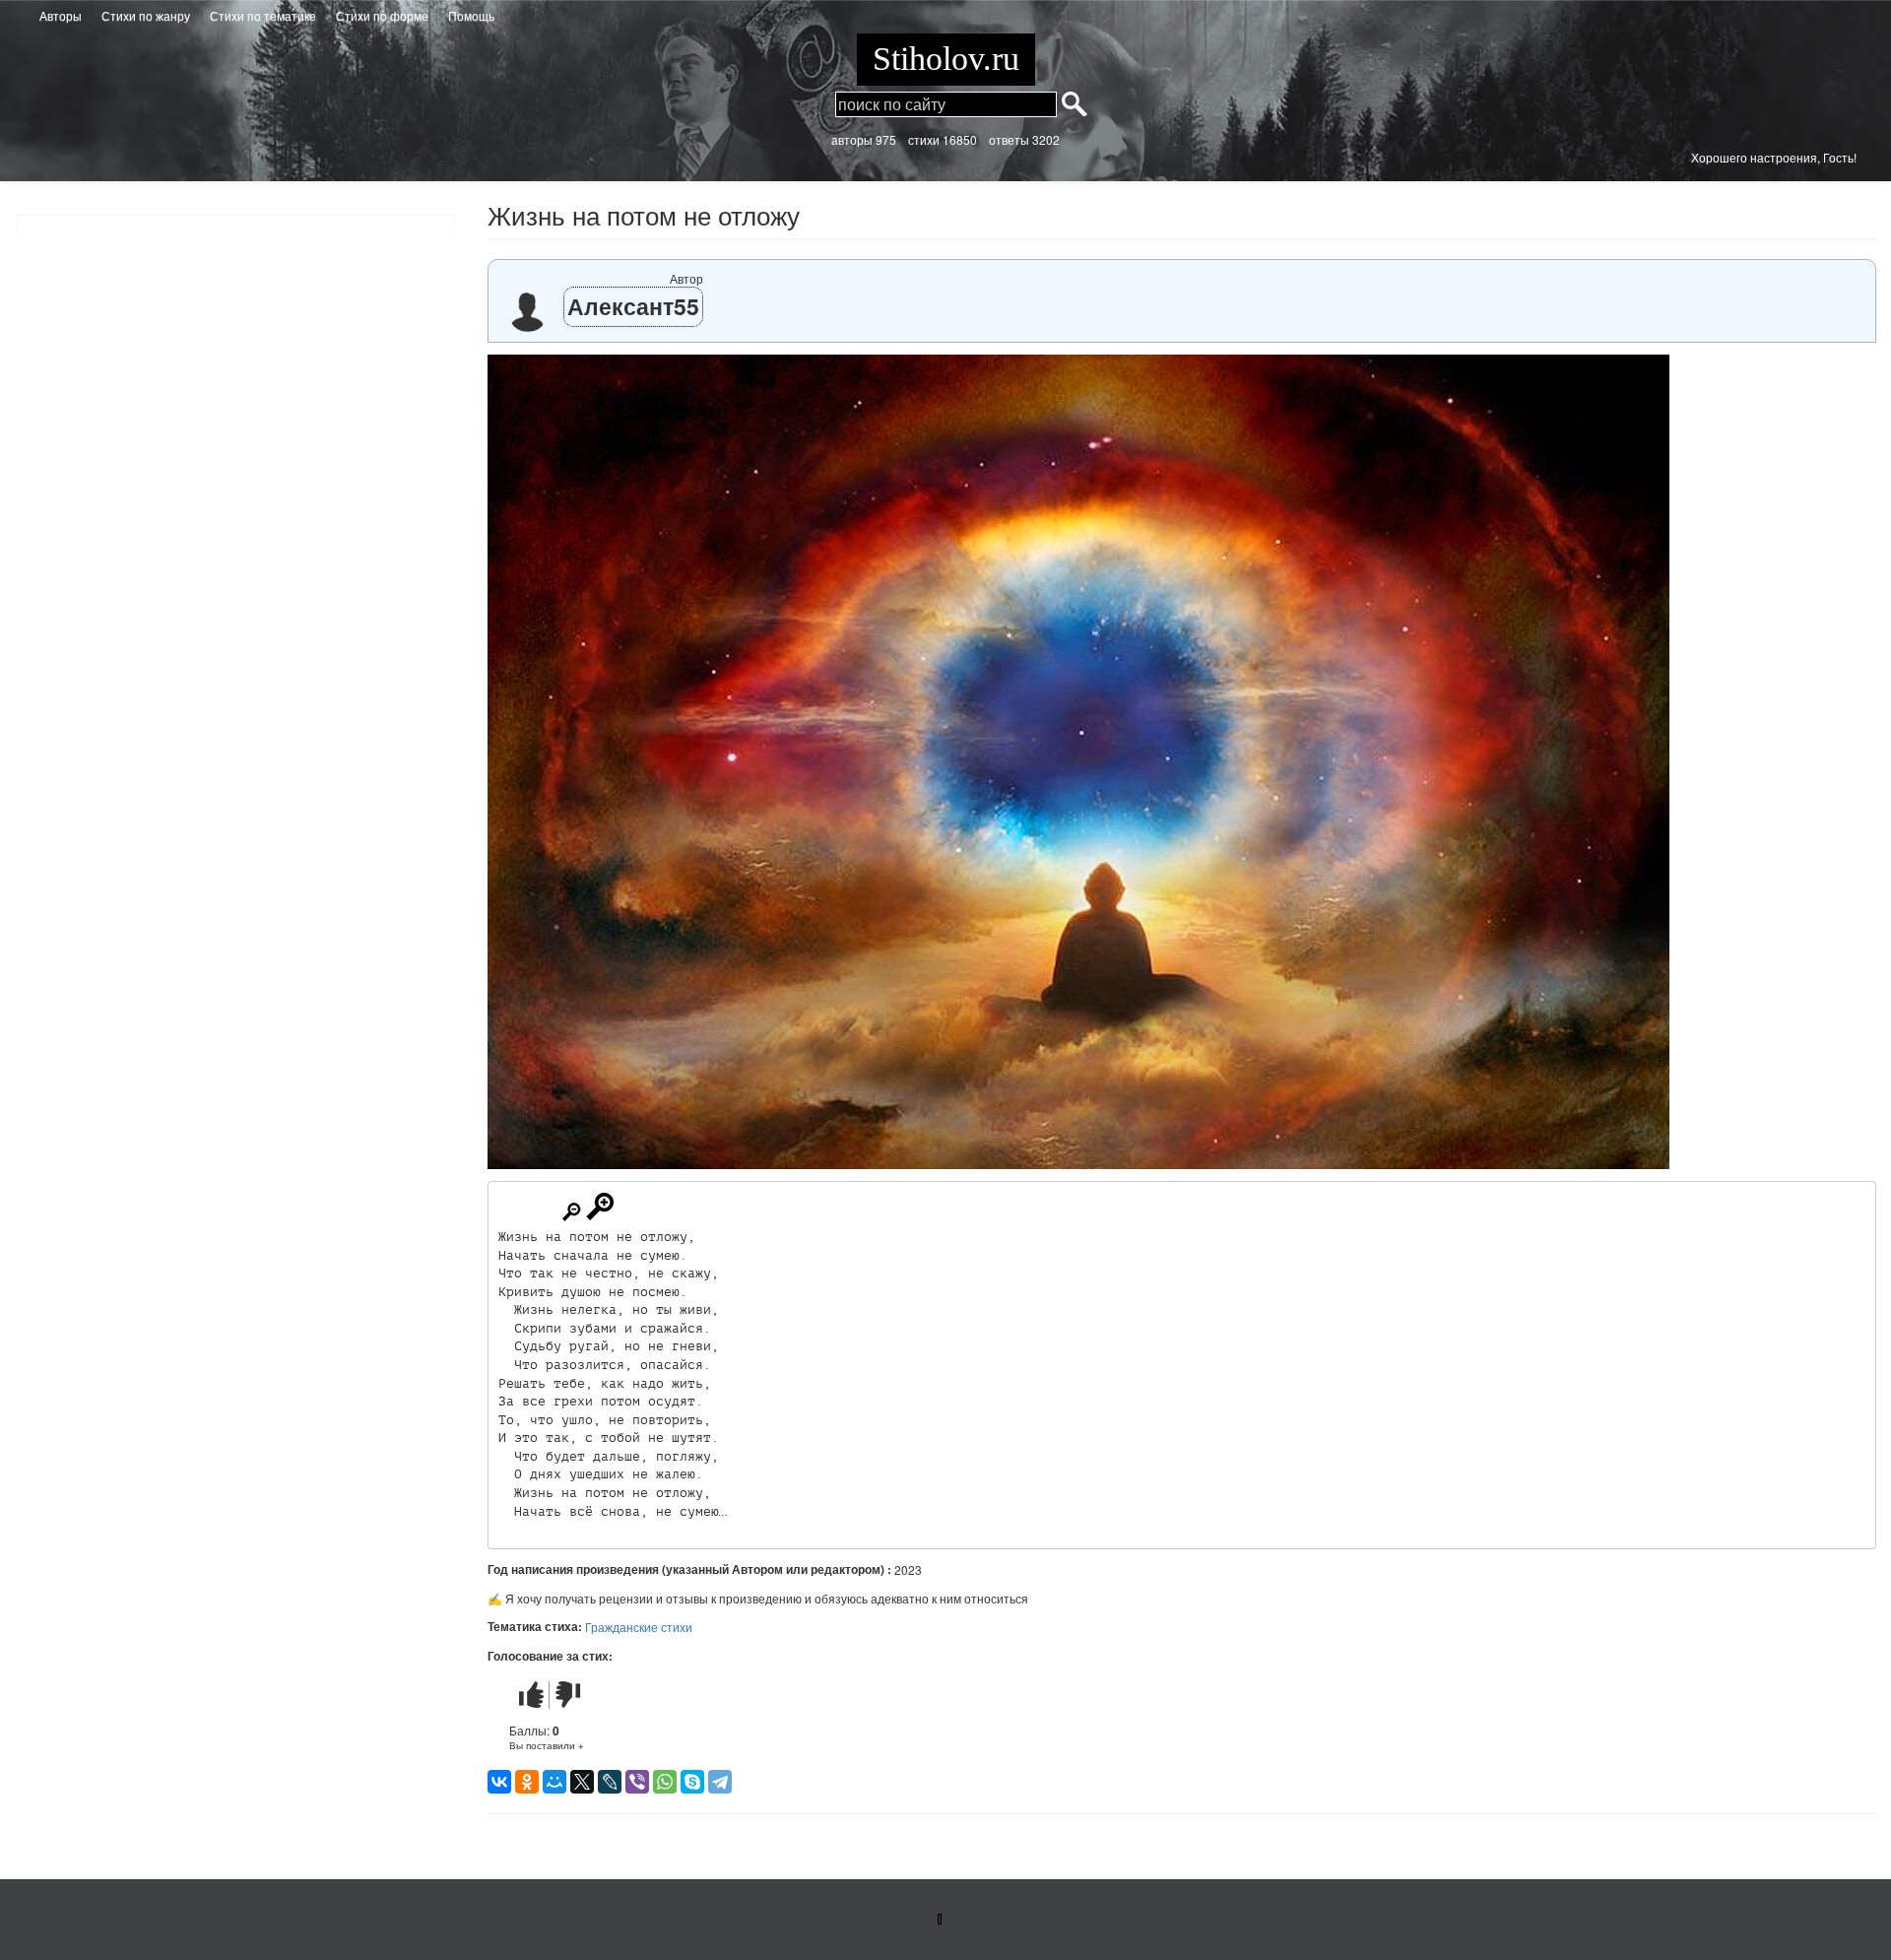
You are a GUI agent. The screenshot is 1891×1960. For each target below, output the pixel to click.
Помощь (471, 15)
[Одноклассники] (527, 1782)
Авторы (61, 15)
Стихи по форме (382, 15)
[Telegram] (720, 1782)
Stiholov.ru (946, 59)
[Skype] (692, 1782)
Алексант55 (633, 306)
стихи (924, 139)
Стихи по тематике (263, 15)
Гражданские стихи (639, 1627)
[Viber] (637, 1782)
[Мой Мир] (554, 1782)
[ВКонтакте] (499, 1782)
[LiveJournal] (610, 1782)
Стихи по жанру (146, 15)
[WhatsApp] (665, 1782)
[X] (582, 1782)
